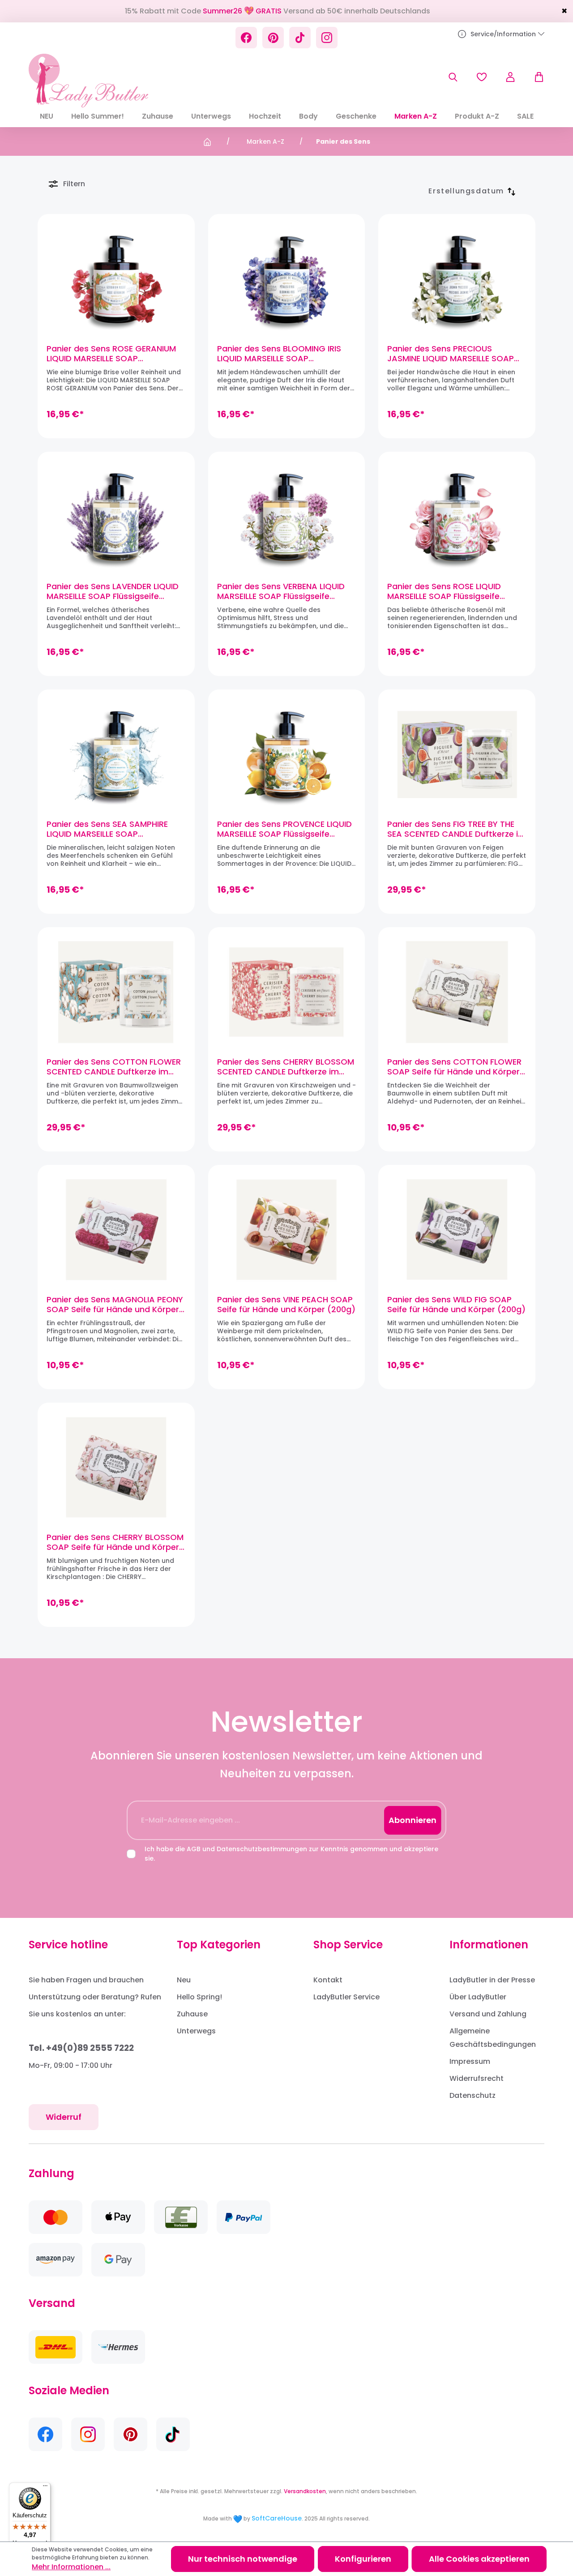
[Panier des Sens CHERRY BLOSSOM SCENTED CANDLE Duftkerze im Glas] (287, 992)
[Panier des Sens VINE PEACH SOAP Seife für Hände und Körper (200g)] (287, 1230)
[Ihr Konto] (510, 77)
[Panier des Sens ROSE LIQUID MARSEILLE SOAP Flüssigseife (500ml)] (457, 517)
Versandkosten (305, 2491)
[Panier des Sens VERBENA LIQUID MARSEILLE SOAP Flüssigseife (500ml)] (287, 517)
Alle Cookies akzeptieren (479, 2559)
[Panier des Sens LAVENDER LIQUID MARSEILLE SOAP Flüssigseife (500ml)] (116, 517)
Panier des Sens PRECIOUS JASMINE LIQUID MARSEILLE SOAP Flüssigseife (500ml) (451, 354)
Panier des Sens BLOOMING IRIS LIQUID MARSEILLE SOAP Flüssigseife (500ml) (279, 354)
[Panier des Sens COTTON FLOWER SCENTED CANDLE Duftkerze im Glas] (116, 992)
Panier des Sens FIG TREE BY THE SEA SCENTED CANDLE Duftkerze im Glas (457, 829)
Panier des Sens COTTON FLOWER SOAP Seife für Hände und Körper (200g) (454, 1067)
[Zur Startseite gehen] (88, 81)
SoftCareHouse (277, 2518)
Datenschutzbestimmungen (262, 1849)
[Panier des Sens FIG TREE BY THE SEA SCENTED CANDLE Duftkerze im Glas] (457, 754)
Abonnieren (413, 1820)
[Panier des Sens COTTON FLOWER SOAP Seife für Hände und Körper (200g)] (457, 992)
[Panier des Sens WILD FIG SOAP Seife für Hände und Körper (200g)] (457, 1230)
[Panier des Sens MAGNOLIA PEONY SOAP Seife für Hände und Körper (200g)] (116, 1230)
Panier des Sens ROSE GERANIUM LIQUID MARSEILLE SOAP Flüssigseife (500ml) (111, 354)
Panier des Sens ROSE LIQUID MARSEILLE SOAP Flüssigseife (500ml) (444, 591)
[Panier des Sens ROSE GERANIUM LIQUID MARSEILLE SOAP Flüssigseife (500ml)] (116, 279)
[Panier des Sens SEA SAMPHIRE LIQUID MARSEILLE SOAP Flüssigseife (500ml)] (116, 754)
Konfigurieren (363, 2559)
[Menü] (45, 2488)
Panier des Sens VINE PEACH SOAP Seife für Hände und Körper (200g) (286, 1305)
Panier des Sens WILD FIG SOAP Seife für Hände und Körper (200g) (456, 1305)
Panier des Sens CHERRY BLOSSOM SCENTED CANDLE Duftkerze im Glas (286, 1067)
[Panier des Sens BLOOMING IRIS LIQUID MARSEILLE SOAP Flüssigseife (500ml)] (287, 279)
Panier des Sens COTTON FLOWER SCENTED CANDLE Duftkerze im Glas (114, 1067)
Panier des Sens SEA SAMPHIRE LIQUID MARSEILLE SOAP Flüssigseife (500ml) (107, 829)
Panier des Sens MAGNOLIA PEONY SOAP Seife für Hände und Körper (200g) (115, 1305)
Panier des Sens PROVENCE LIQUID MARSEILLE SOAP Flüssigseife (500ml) (284, 829)
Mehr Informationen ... (71, 2567)
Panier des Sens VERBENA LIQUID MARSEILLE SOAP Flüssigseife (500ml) (281, 591)
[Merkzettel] (482, 77)
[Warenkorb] (535, 77)
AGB (194, 1849)
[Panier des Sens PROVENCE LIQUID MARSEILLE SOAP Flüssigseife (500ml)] (287, 754)
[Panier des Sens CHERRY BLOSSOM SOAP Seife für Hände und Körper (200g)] (116, 1468)
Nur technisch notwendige (243, 2559)
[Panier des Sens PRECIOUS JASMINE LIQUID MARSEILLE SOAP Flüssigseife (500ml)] (457, 279)
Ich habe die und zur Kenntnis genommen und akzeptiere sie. (291, 1854)
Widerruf (64, 2117)
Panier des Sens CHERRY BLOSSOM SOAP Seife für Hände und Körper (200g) (115, 1542)
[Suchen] (453, 77)
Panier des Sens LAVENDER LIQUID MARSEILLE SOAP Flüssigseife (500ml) (113, 591)
